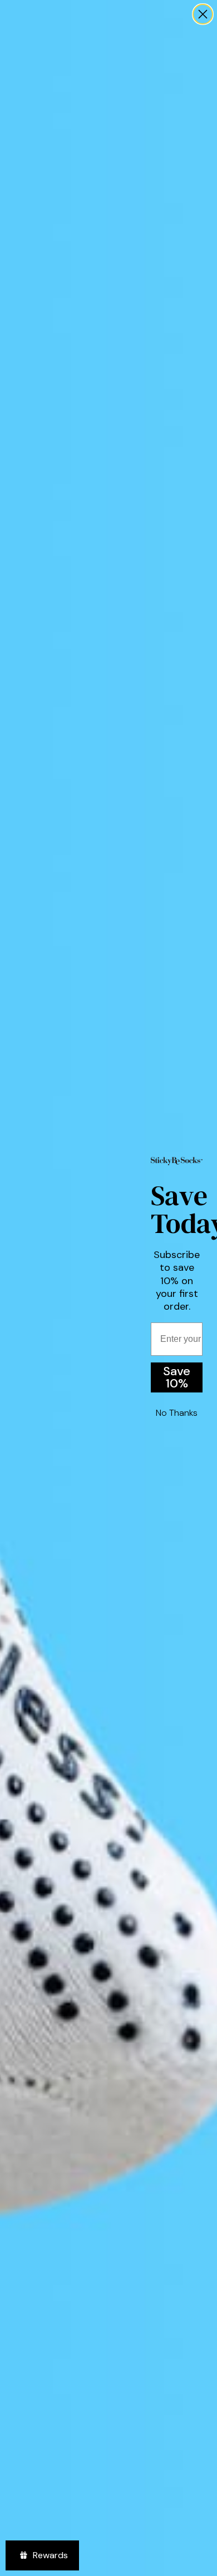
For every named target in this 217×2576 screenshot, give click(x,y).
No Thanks (177, 1413)
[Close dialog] (203, 14)
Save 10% (177, 1377)
